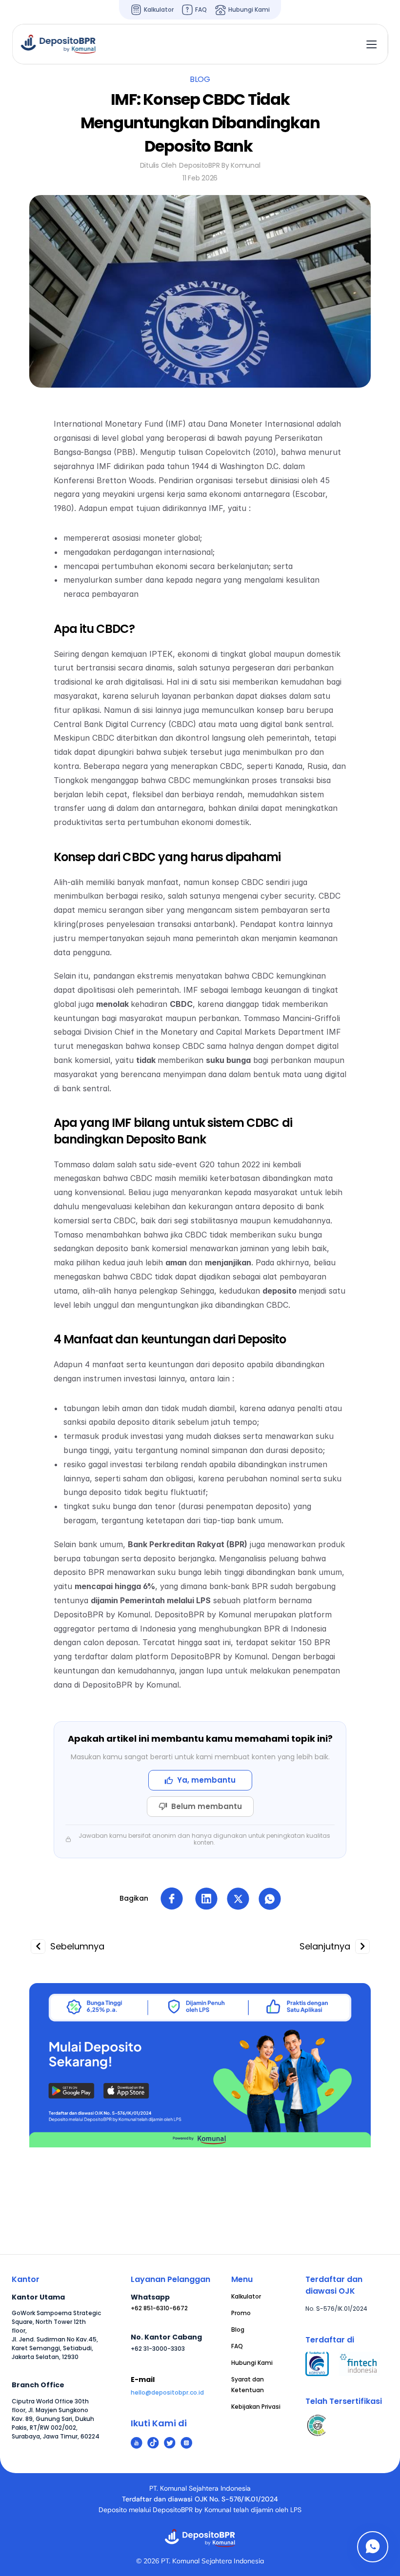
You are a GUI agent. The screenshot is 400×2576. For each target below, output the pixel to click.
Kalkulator (246, 2296)
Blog (238, 2330)
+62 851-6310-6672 (159, 2308)
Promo (241, 2313)
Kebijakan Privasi (256, 2407)
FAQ (237, 2346)
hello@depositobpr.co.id (167, 2392)
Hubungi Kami (252, 2363)
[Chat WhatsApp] (373, 2547)
